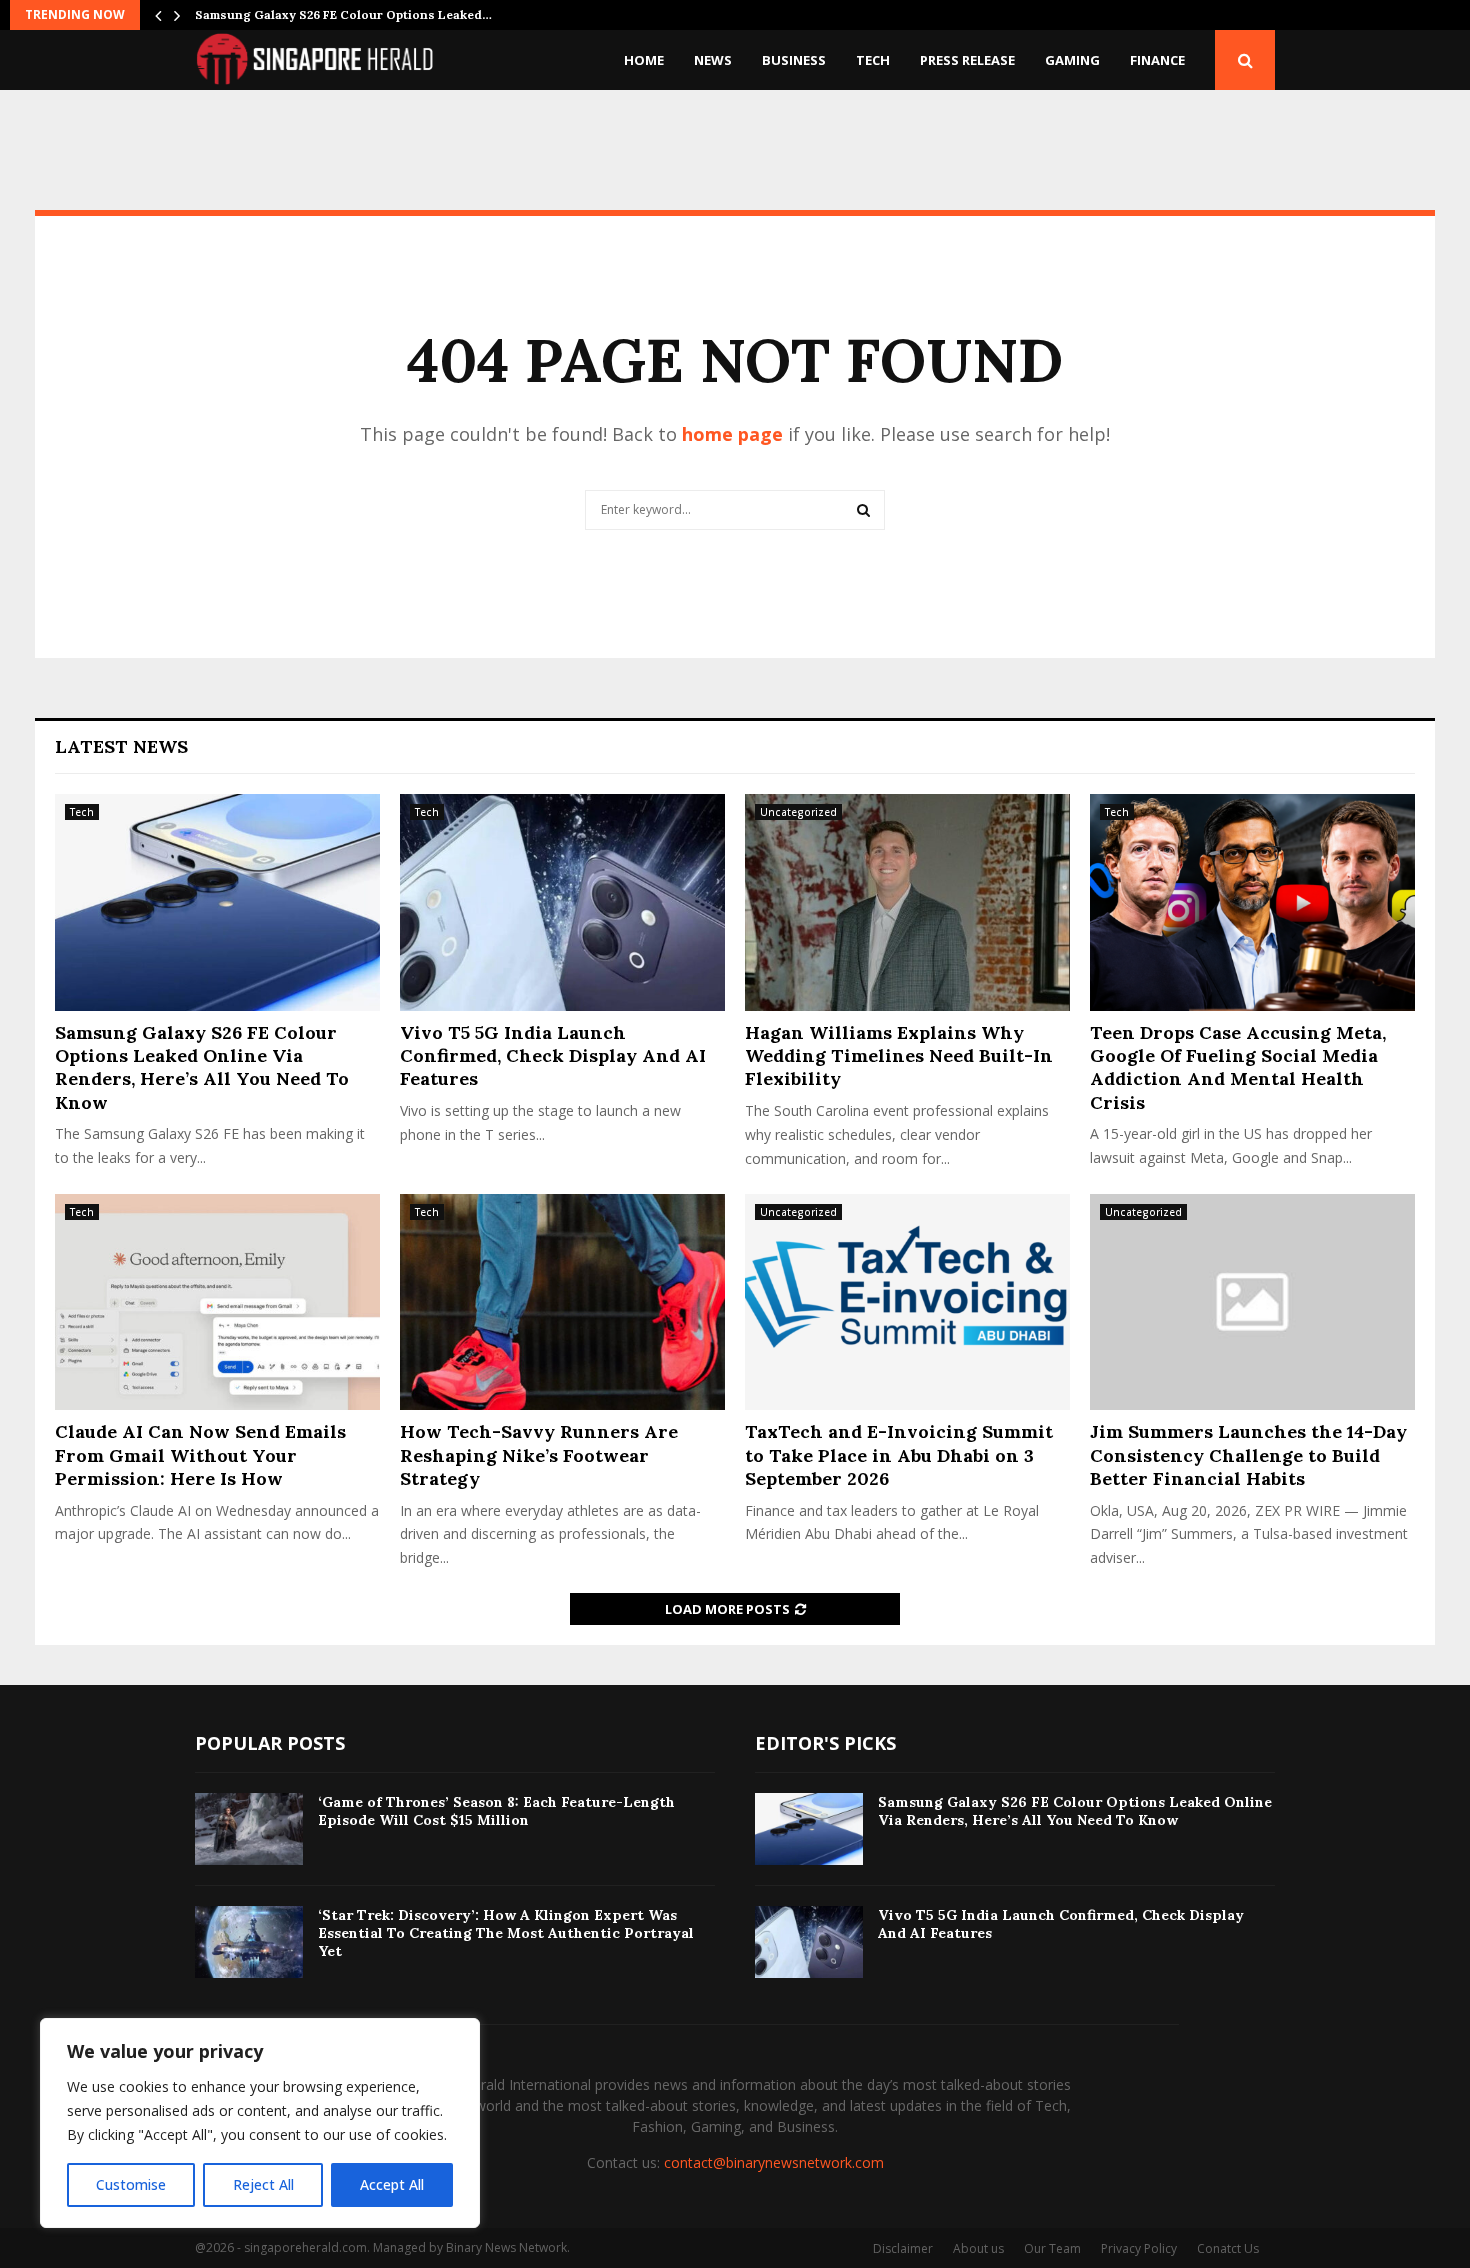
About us (978, 2248)
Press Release (967, 60)
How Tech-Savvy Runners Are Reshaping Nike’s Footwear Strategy (539, 1455)
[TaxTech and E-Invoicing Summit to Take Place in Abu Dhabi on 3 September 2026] (907, 1302)
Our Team (1052, 2248)
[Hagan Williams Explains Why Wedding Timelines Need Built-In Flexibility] (907, 902)
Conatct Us (1228, 2248)
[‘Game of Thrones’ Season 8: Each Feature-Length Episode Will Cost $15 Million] (249, 1829)
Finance (1157, 60)
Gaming (1072, 60)
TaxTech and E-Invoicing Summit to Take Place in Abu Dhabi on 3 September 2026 (899, 1455)
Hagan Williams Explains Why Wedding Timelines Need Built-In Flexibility (899, 1056)
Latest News (121, 746)
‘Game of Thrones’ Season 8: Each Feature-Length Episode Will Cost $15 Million (496, 1811)
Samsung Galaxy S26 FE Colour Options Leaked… (343, 14)
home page (732, 434)
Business (794, 60)
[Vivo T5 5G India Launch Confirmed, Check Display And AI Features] (562, 902)
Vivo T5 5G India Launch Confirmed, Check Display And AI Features (553, 1056)
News (713, 60)
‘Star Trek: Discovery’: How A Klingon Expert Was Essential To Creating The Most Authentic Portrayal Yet (506, 1933)
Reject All (263, 2184)
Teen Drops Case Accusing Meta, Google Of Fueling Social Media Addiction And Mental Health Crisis (1238, 1067)
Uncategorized (798, 812)
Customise (131, 2184)
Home (644, 60)
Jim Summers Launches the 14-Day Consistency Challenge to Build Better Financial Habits (1248, 1455)
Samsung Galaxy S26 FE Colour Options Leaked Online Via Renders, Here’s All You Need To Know (202, 1067)
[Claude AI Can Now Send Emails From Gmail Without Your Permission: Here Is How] (217, 1302)
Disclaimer (903, 2248)
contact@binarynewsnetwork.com (774, 2162)
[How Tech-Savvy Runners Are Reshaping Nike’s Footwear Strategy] (562, 1302)
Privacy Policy (1139, 2248)
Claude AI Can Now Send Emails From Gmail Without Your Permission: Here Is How (200, 1455)
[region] (260, 2123)
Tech (873, 60)
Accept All (392, 2184)
